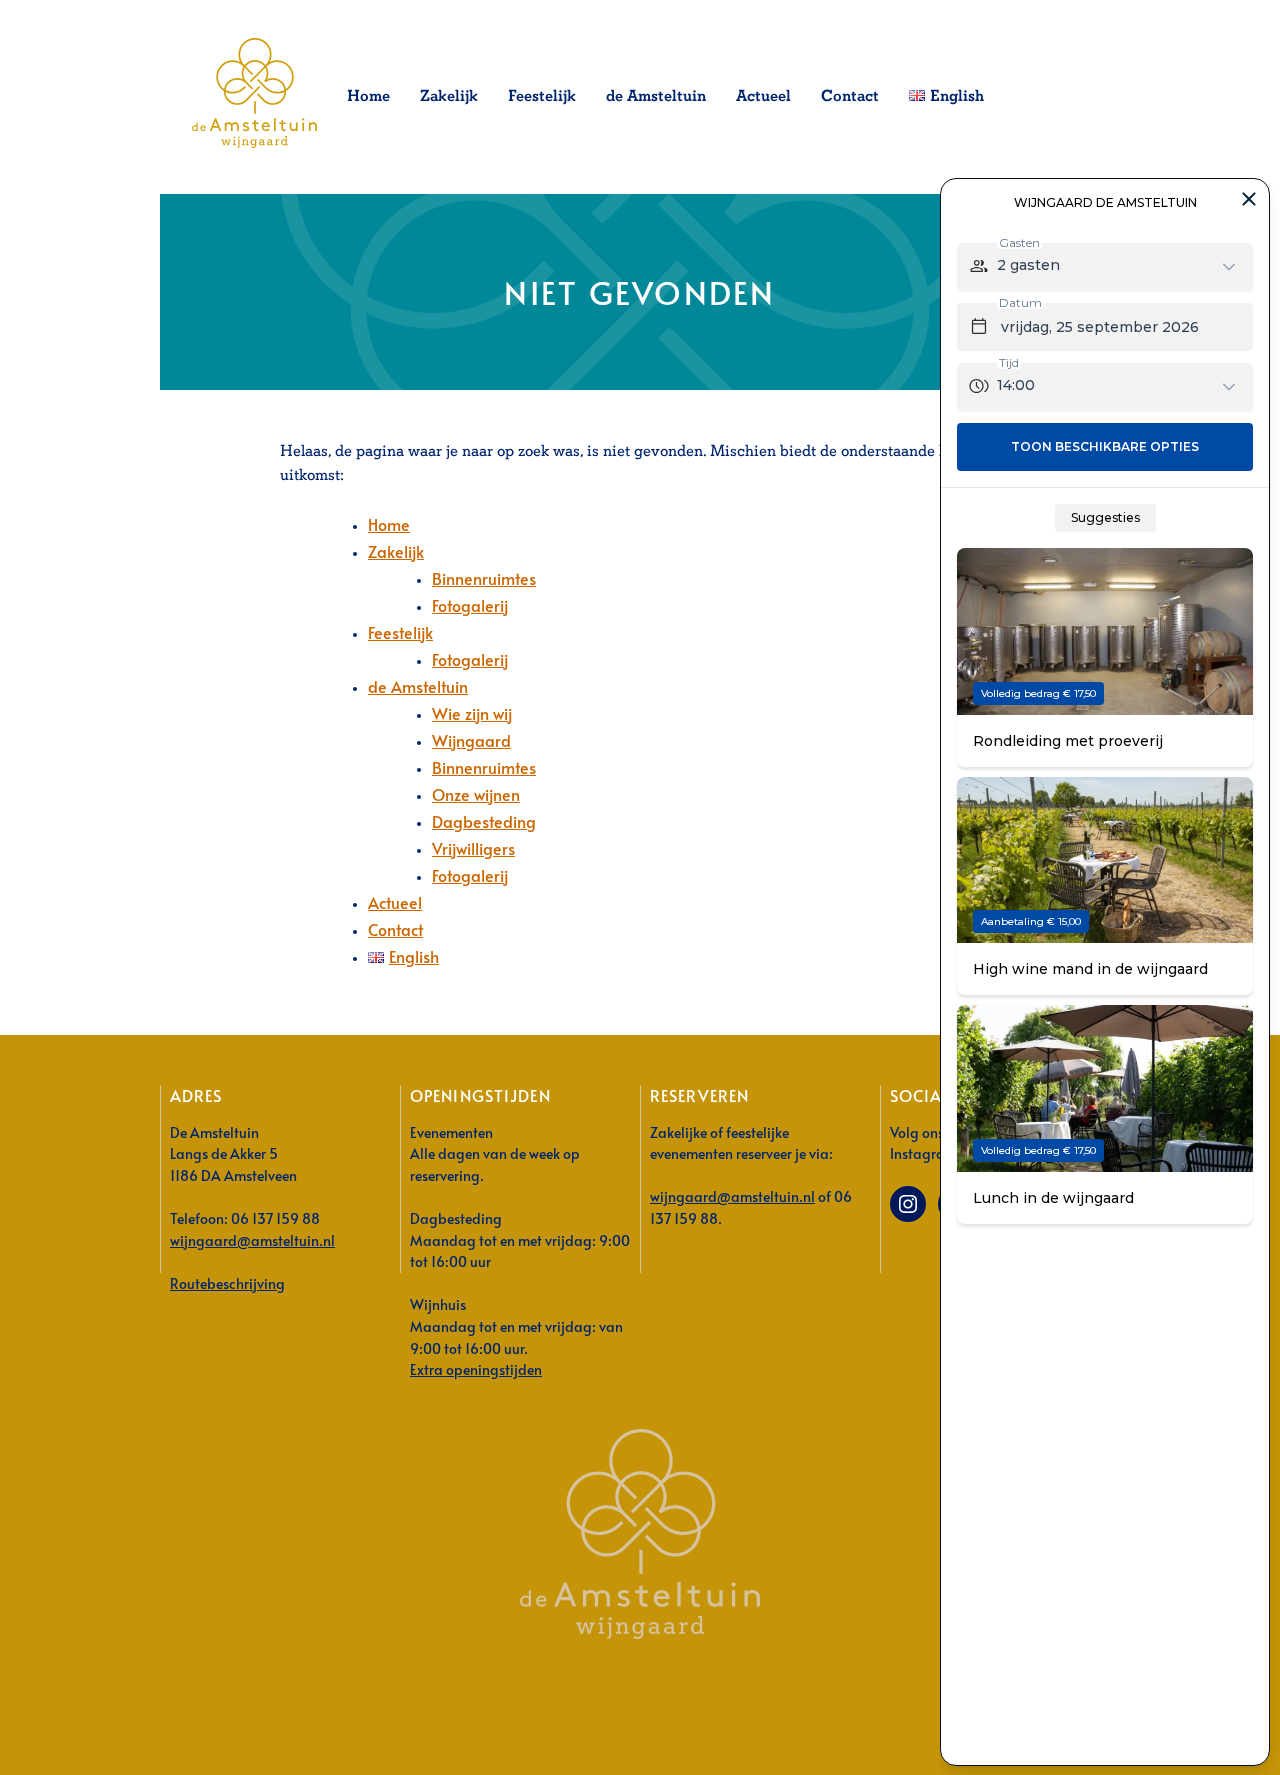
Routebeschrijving (227, 1283)
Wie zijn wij (472, 713)
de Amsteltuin (656, 97)
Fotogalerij (470, 605)
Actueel (763, 97)
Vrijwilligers (473, 848)
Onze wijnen (476, 794)
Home (368, 97)
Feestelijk (542, 97)
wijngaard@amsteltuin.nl (252, 1240)
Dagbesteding (484, 821)
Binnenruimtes (484, 578)
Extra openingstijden (476, 1369)
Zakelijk (449, 97)
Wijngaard (471, 740)
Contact (850, 97)
